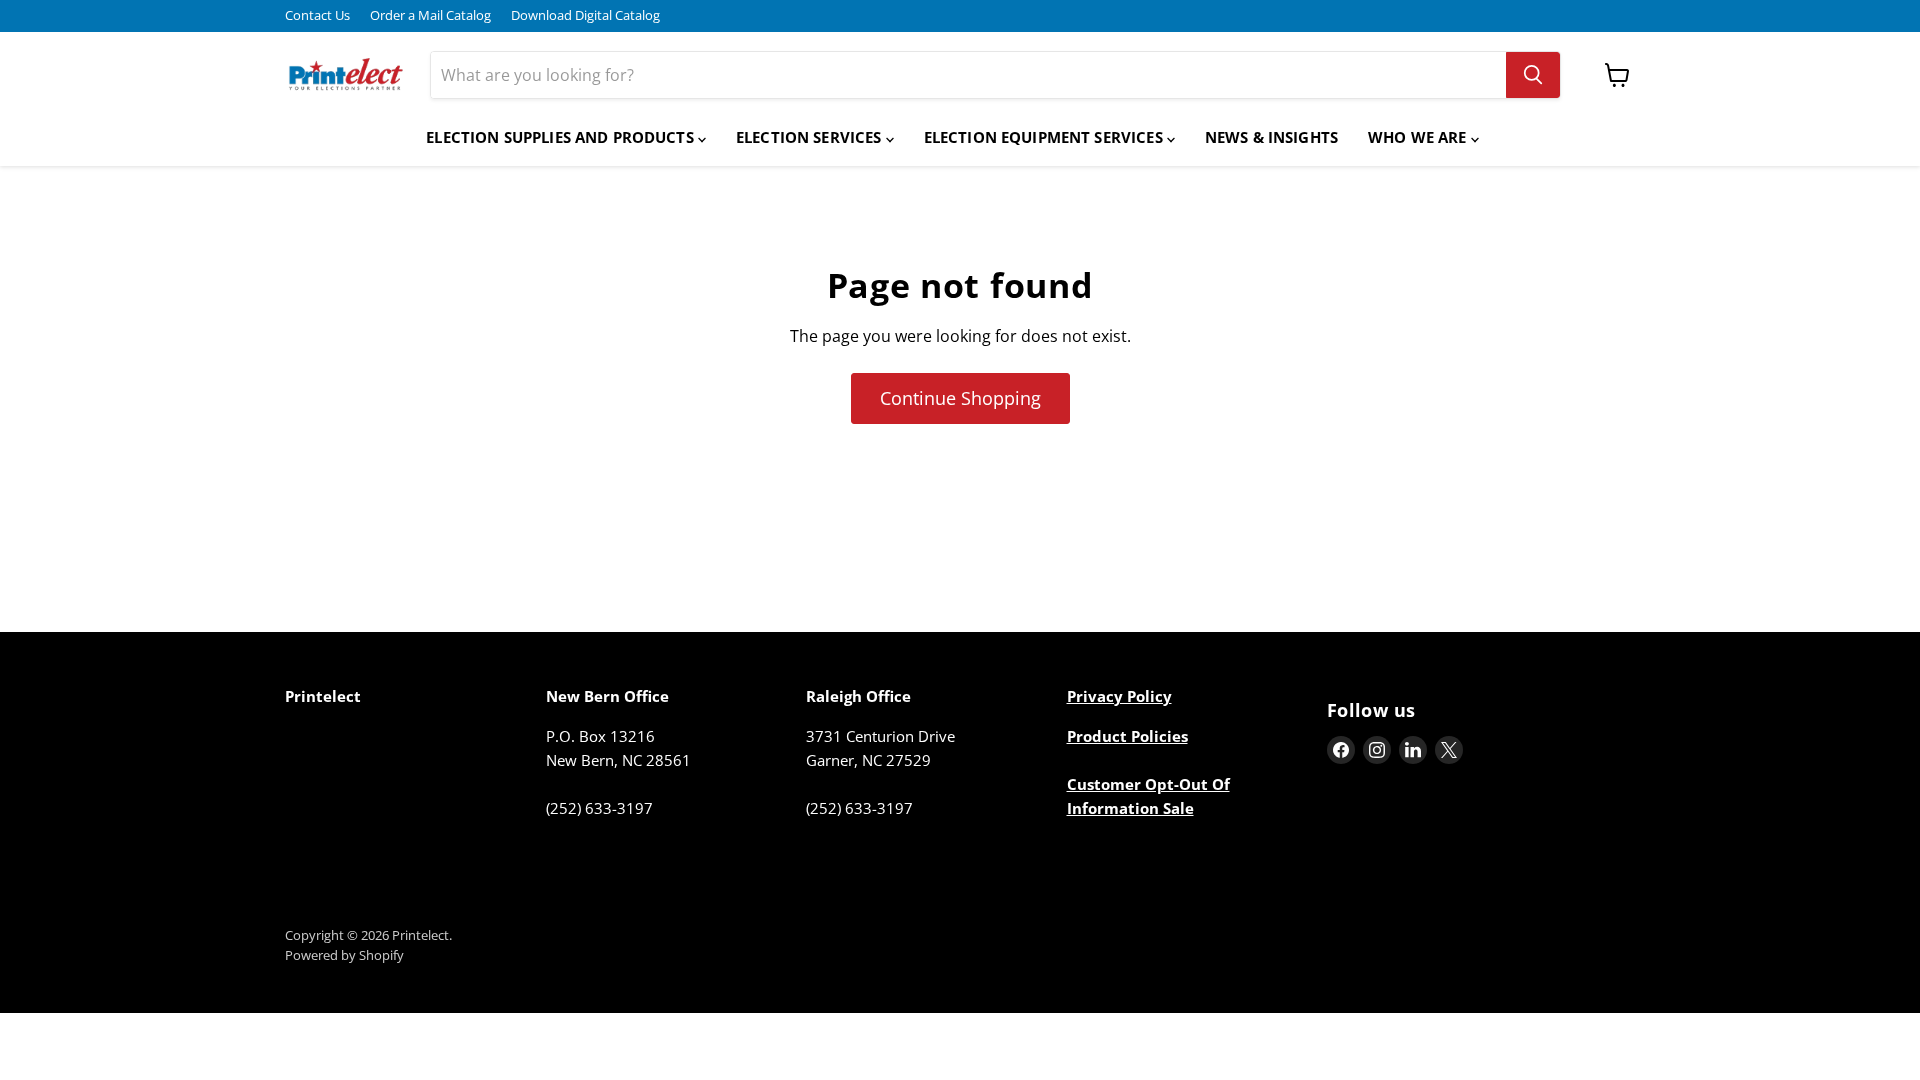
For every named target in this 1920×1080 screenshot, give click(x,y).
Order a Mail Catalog (430, 15)
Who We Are (1419, 137)
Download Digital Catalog (585, 15)
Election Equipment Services (1045, 137)
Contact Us (317, 15)
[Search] (1533, 75)
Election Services (811, 137)
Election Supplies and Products (562, 137)
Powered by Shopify (344, 955)
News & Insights (1271, 137)
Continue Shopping (960, 398)
